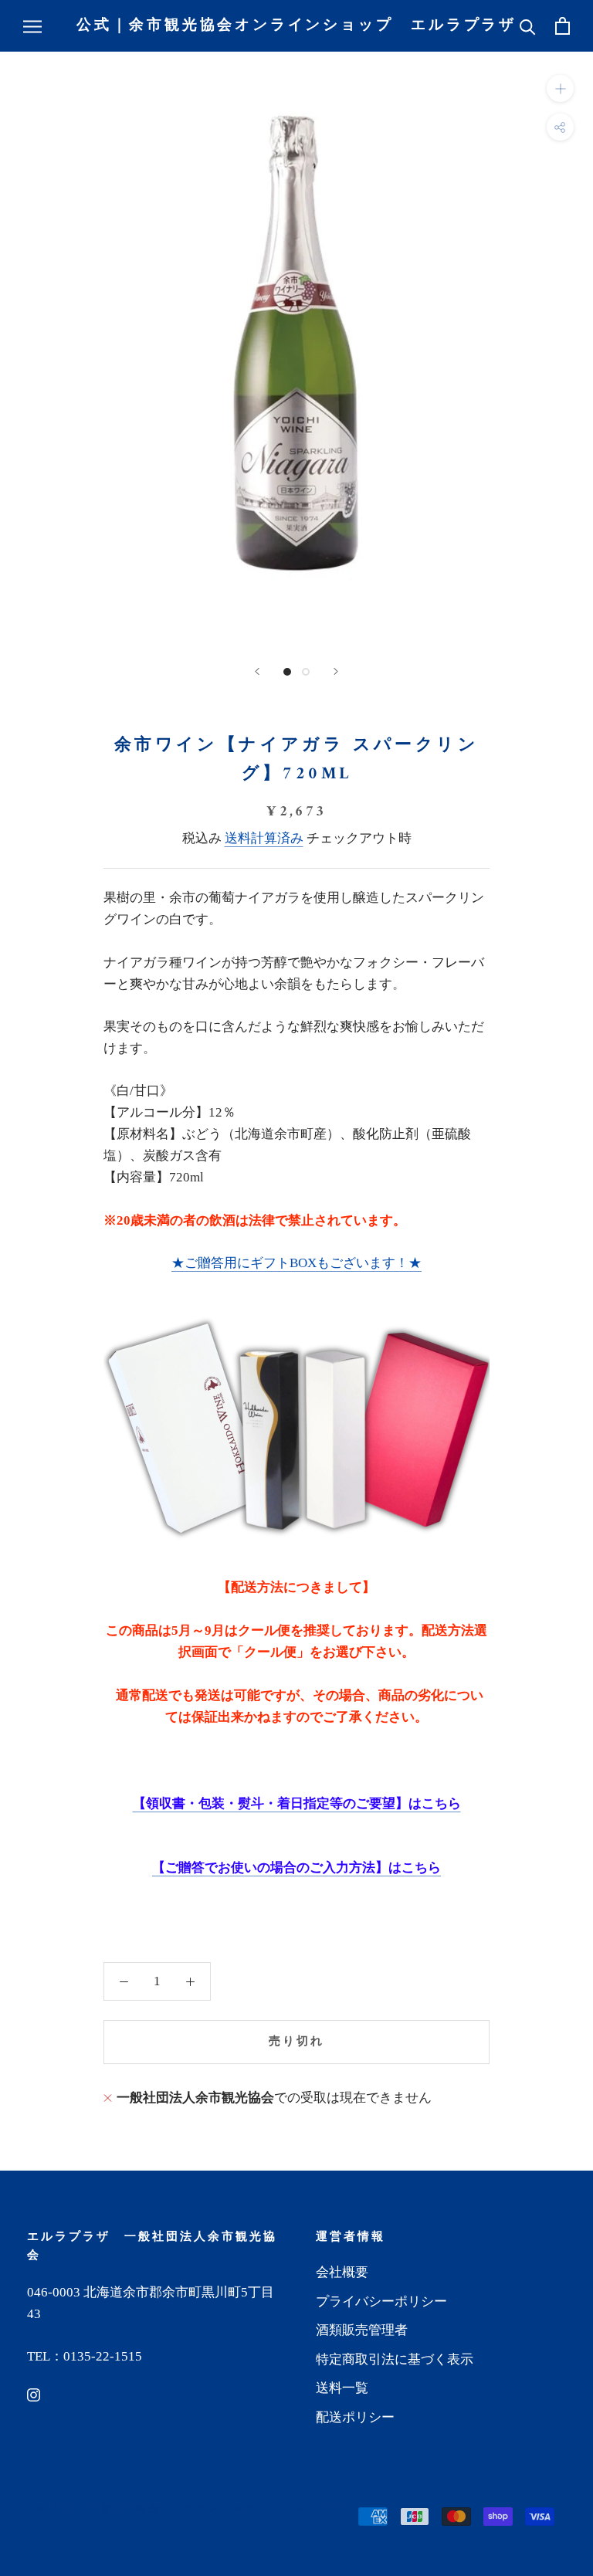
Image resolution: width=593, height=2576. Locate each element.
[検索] (528, 26)
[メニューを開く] (32, 26)
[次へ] (336, 671)
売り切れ (296, 2042)
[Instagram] (34, 2395)
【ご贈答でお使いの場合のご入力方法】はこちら (296, 1868)
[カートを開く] (563, 26)
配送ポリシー (355, 2417)
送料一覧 (342, 2388)
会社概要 (342, 2272)
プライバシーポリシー (381, 2301)
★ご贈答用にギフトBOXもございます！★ (296, 1263)
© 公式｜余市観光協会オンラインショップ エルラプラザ (196, 2508)
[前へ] (257, 671)
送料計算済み (264, 838)
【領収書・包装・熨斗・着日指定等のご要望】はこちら (297, 1803)
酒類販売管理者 (362, 2330)
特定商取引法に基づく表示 (395, 2359)
